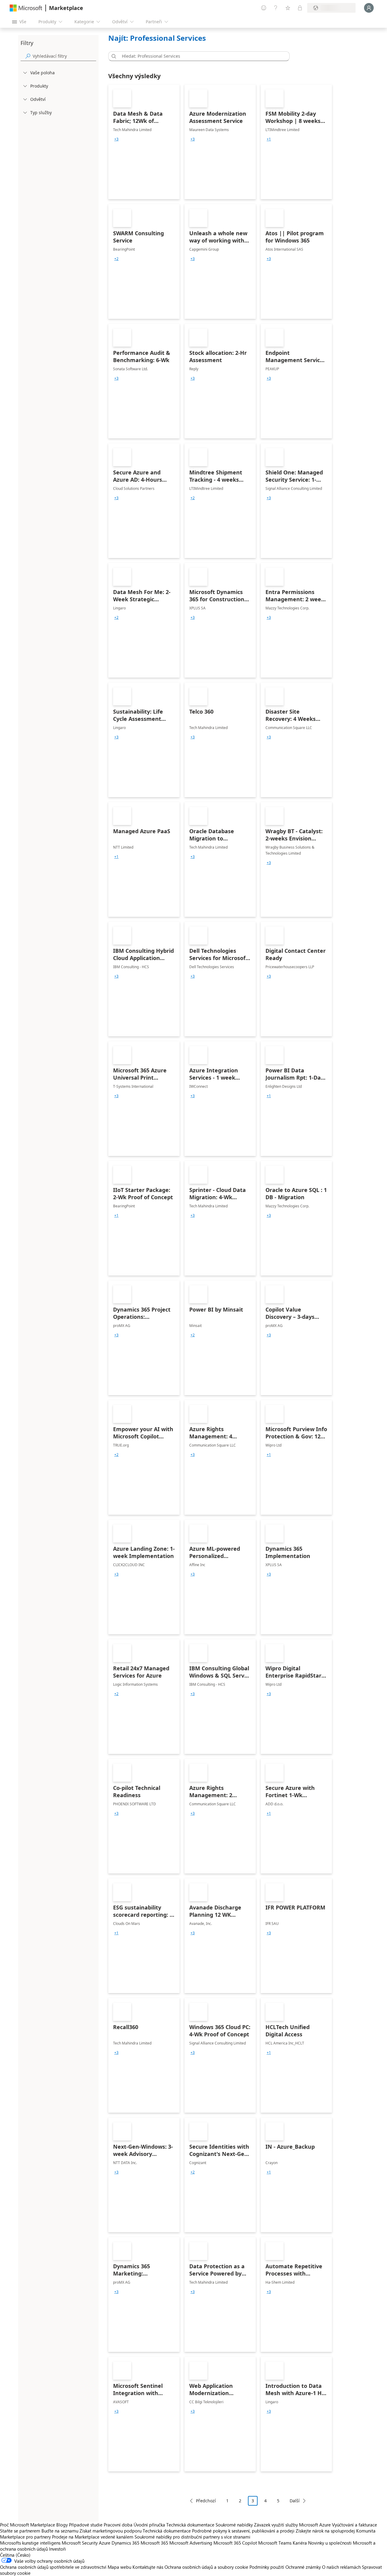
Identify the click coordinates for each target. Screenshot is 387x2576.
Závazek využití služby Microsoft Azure (293, 2525)
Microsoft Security (80, 2543)
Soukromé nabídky (234, 2525)
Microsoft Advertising (191, 2543)
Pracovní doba (118, 2525)
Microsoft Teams (275, 2543)
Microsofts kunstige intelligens (30, 2543)
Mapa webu (119, 2567)
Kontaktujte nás (148, 2567)
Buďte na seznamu (60, 2531)
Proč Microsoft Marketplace (28, 2525)
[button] (113, 56)
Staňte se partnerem (20, 2531)
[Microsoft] (26, 8)
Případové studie (86, 2525)
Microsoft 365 (154, 2543)
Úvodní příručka (149, 2525)
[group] (116, 139)
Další (295, 2501)
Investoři (57, 2549)
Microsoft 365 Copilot (235, 2543)
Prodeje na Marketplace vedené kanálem (93, 2537)
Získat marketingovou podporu (111, 2531)
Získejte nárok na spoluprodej (325, 2531)
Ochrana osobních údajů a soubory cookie (206, 2567)
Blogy (62, 2525)
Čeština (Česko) (15, 2555)
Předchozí (206, 2501)
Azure (105, 2543)
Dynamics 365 (125, 2543)
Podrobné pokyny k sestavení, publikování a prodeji (243, 2531)
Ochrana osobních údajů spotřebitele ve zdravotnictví (53, 2567)
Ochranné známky (303, 2567)
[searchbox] (64, 56)
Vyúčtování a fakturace (354, 2525)
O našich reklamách (341, 2567)
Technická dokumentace (190, 2525)
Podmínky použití (267, 2567)
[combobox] (201, 56)
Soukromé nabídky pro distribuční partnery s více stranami (192, 2537)
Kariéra (300, 2543)
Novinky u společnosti (330, 2543)
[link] (144, 142)
